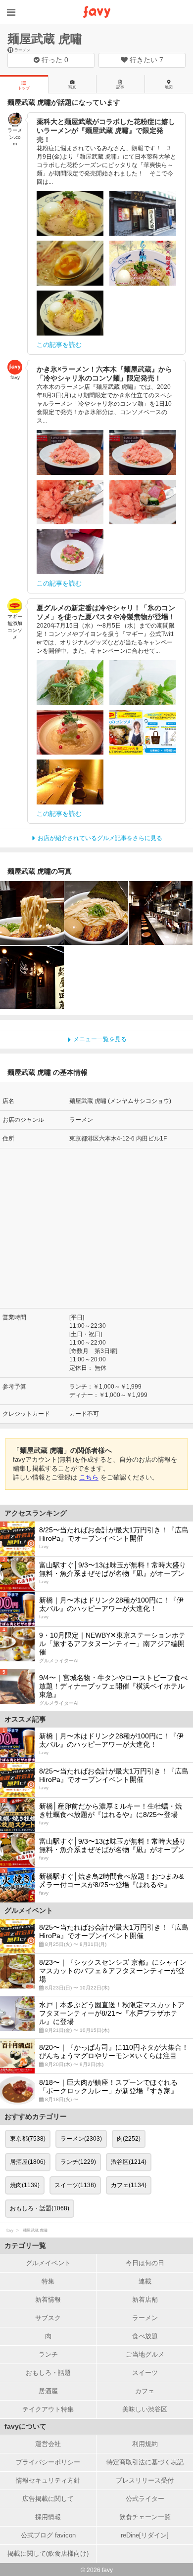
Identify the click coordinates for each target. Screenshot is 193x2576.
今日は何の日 (145, 2263)
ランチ (48, 2354)
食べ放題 (145, 2336)
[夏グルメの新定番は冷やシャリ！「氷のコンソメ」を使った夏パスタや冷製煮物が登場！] (70, 683)
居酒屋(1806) (28, 2162)
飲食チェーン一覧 (145, 2517)
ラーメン (145, 2318)
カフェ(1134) (129, 2185)
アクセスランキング (36, 1513)
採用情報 (48, 2517)
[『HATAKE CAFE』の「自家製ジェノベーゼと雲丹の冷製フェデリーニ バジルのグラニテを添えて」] (143, 683)
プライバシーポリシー (48, 2462)
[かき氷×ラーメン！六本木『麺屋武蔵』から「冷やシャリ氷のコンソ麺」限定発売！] (70, 452)
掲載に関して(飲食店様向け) (48, 2554)
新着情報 (48, 2300)
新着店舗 (145, 2300)
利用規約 (145, 2444)
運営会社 (48, 2444)
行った (54, 60)
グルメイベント (48, 2263)
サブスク (48, 2318)
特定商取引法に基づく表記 (145, 2462)
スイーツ (145, 2373)
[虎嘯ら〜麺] (96, 913)
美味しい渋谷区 (145, 2409)
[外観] (32, 978)
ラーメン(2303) (81, 2139)
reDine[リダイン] (145, 2535)
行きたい (145, 60)
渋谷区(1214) (129, 2162)
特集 (48, 2281)
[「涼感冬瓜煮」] (70, 733)
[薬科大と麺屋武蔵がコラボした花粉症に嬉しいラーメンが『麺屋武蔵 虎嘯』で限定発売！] (70, 214)
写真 (72, 87)
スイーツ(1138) (75, 2185)
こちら (89, 1477)
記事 (120, 87)
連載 (145, 2281)
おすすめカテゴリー (36, 2116)
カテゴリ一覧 (25, 2245)
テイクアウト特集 (48, 2409)
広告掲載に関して (48, 2499)
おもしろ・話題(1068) (40, 2208)
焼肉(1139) (25, 2185)
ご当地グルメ (145, 2354)
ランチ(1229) (78, 2162)
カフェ (145, 2391)
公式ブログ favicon (48, 2535)
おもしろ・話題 (48, 2373)
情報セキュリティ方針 (48, 2480)
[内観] (161, 913)
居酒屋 (48, 2391)
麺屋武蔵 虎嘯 (45, 39)
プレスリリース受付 (145, 2480)
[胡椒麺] (32, 913)
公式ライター (145, 2499)
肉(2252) (129, 2139)
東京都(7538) (28, 2139)
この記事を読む (59, 345)
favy (10, 2230)
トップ (24, 88)
